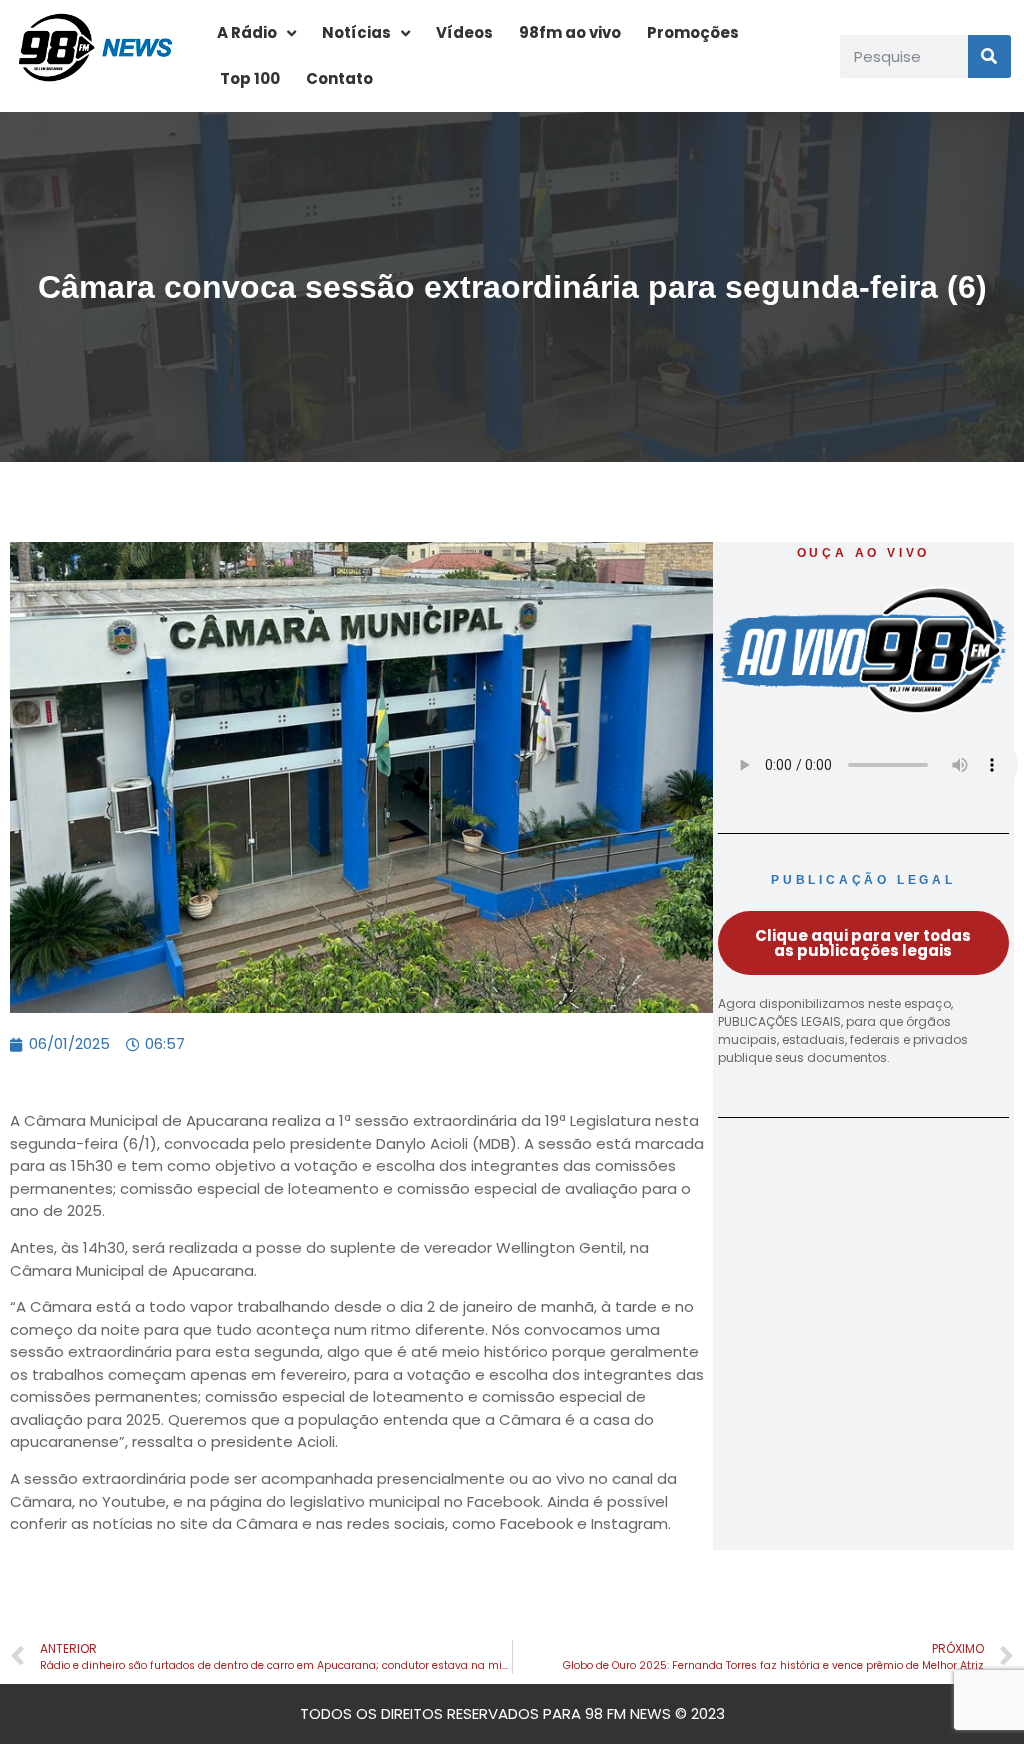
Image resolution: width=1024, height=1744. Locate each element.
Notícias (356, 32)
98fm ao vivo (570, 32)
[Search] (989, 56)
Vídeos (464, 32)
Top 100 (250, 78)
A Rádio (247, 32)
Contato (339, 78)
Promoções (693, 32)
